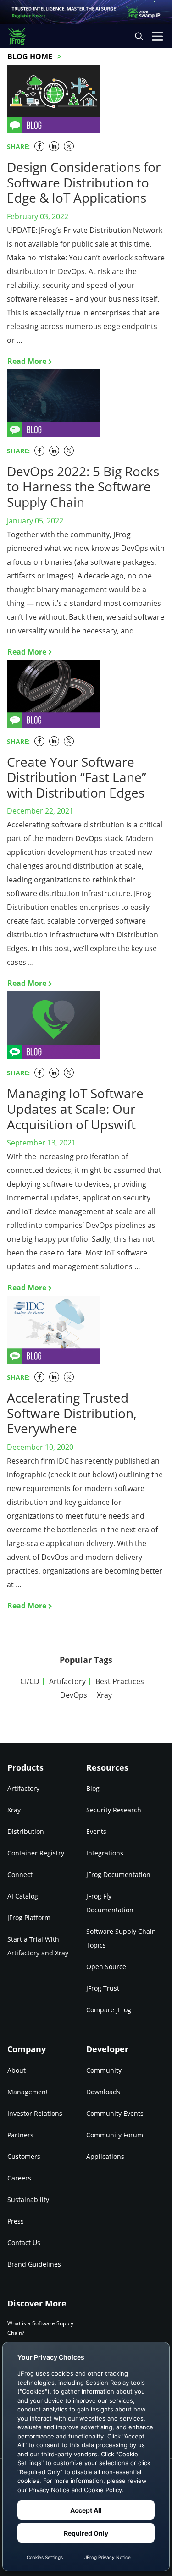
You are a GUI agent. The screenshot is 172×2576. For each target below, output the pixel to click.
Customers (24, 2156)
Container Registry (36, 1853)
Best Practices (120, 1681)
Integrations (105, 1853)
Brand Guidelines (34, 2264)
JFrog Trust (103, 1988)
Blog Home (30, 56)
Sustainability (28, 2199)
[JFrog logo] (21, 36)
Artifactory (67, 1681)
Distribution (26, 1831)
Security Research (114, 1810)
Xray (104, 1695)
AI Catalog (23, 1896)
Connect (20, 1874)
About (17, 2070)
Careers (19, 2178)
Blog (93, 1788)
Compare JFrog (109, 2010)
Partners (20, 2135)
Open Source (106, 1967)
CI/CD (30, 1681)
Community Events (115, 2113)
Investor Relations (35, 2113)
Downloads (103, 2092)
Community (104, 2070)
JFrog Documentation (118, 1874)
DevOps (74, 1695)
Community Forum (115, 2135)
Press (16, 2221)
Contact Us (24, 2243)
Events (96, 1831)
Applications (105, 2156)
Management (28, 2092)
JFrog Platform (29, 1918)
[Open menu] (157, 36)
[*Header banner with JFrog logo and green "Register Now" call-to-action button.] (86, 12)
